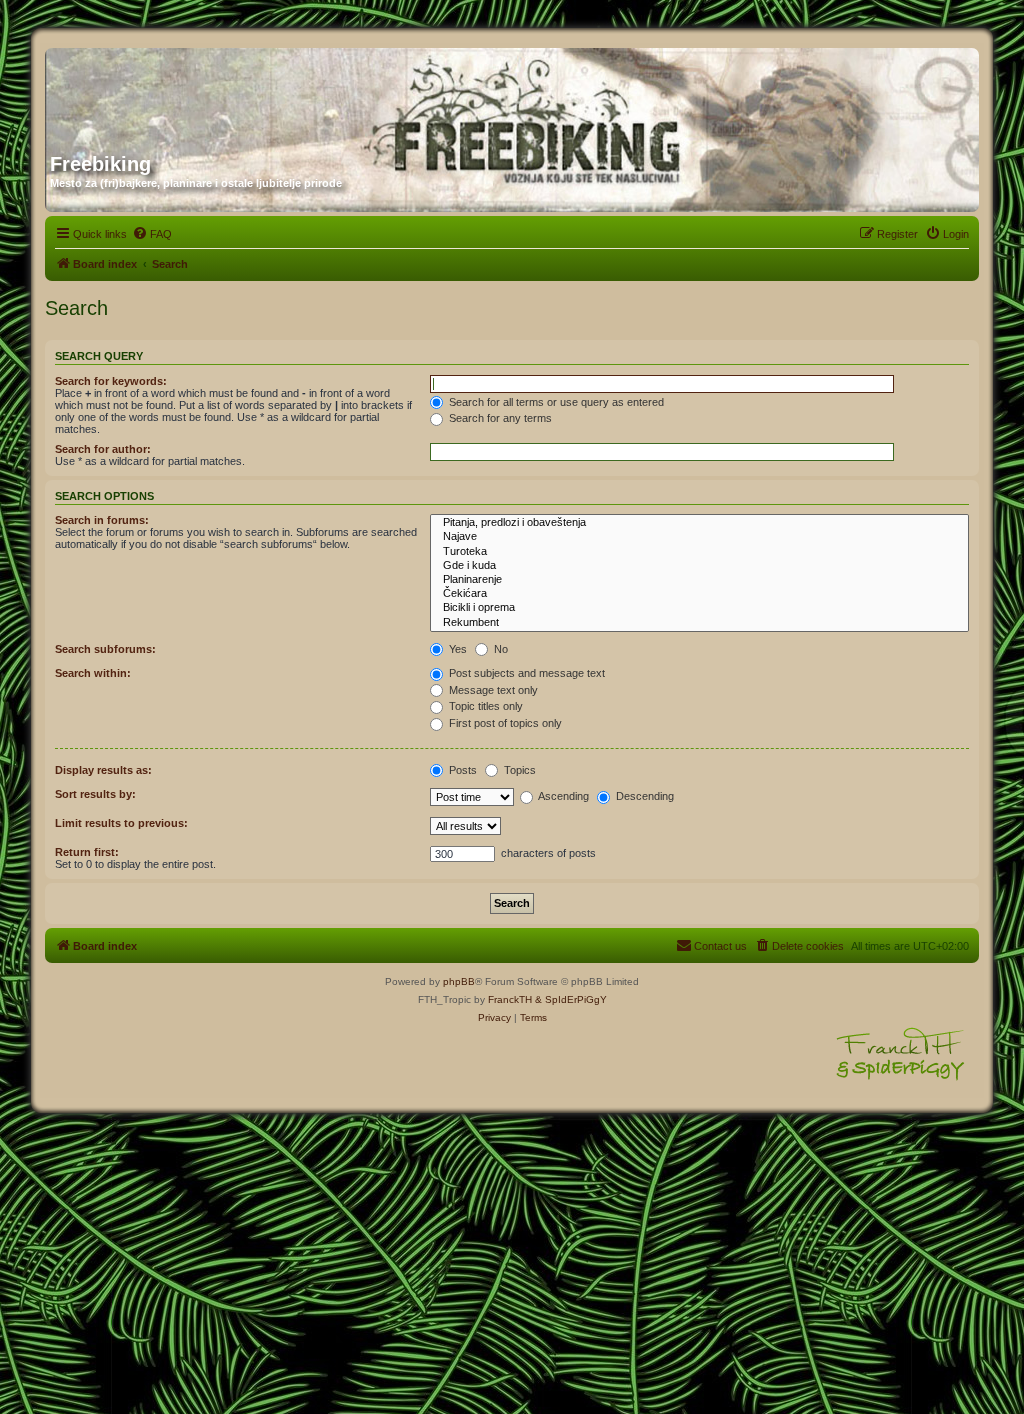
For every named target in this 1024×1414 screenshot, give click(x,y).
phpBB (459, 981)
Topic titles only (484, 706)
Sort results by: (95, 794)
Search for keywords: (111, 381)
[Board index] (242, 93)
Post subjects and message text (525, 673)
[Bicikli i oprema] (699, 608)
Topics (518, 770)
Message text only (492, 690)
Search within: (93, 673)
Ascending (562, 796)
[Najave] (699, 537)
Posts (461, 770)
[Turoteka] (699, 552)
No (499, 649)
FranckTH (510, 999)
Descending (643, 796)
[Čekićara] (699, 594)
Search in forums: (102, 520)
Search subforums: (105, 649)
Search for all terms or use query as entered (555, 402)
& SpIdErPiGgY (571, 999)
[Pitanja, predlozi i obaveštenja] (699, 523)
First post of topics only (504, 723)
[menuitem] (152, 234)
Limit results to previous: (121, 823)
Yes (456, 649)
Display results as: (103, 770)
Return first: (87, 852)
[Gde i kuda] (699, 566)
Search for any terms (499, 418)
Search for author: (103, 449)
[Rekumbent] (699, 623)
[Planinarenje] (699, 580)
